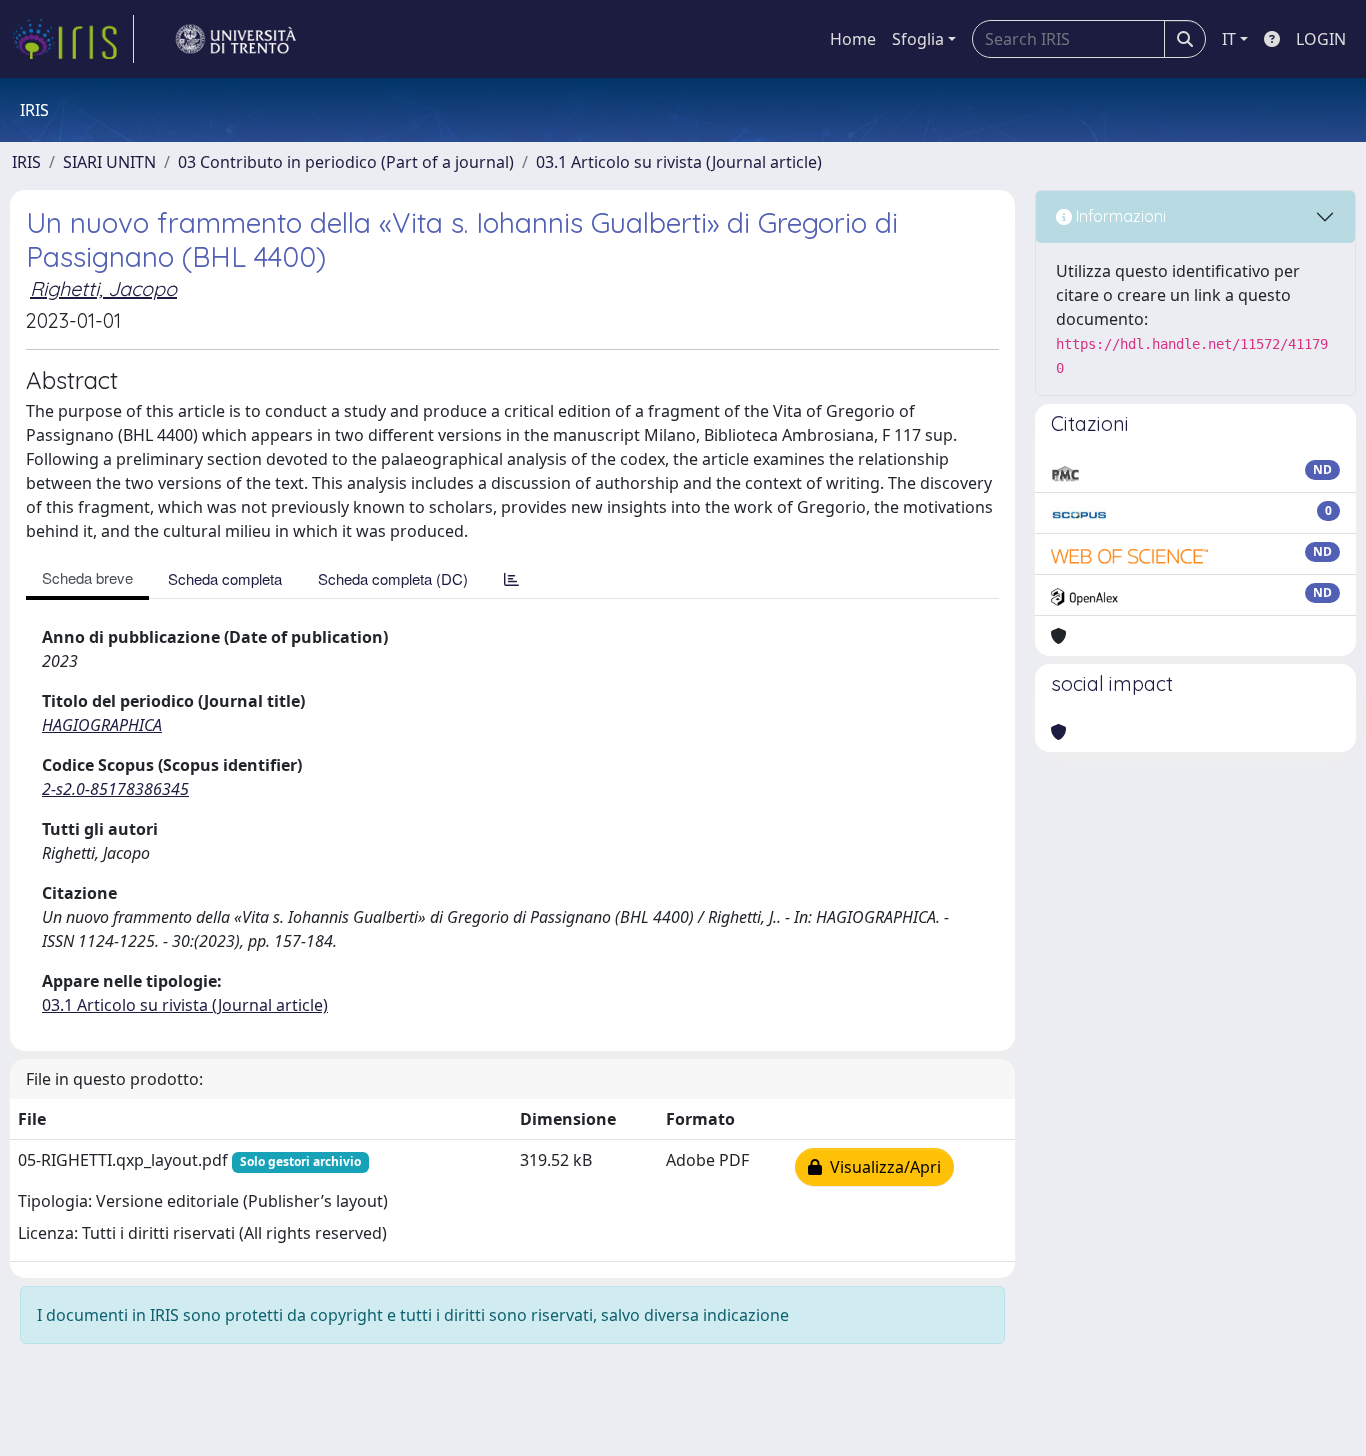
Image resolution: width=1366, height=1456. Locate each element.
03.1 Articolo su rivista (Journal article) (679, 162)
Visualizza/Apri (881, 1167)
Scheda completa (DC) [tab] (393, 578)
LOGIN (1321, 39)
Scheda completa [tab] (225, 578)
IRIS (26, 162)
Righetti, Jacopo (103, 288)
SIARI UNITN (109, 162)
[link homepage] (73, 39)
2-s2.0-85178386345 (115, 789)
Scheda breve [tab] (87, 577)
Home (853, 39)
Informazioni (1119, 216)
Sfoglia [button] (918, 39)
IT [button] (1229, 39)
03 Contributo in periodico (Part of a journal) (346, 162)
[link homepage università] (236, 39)
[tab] (511, 578)
